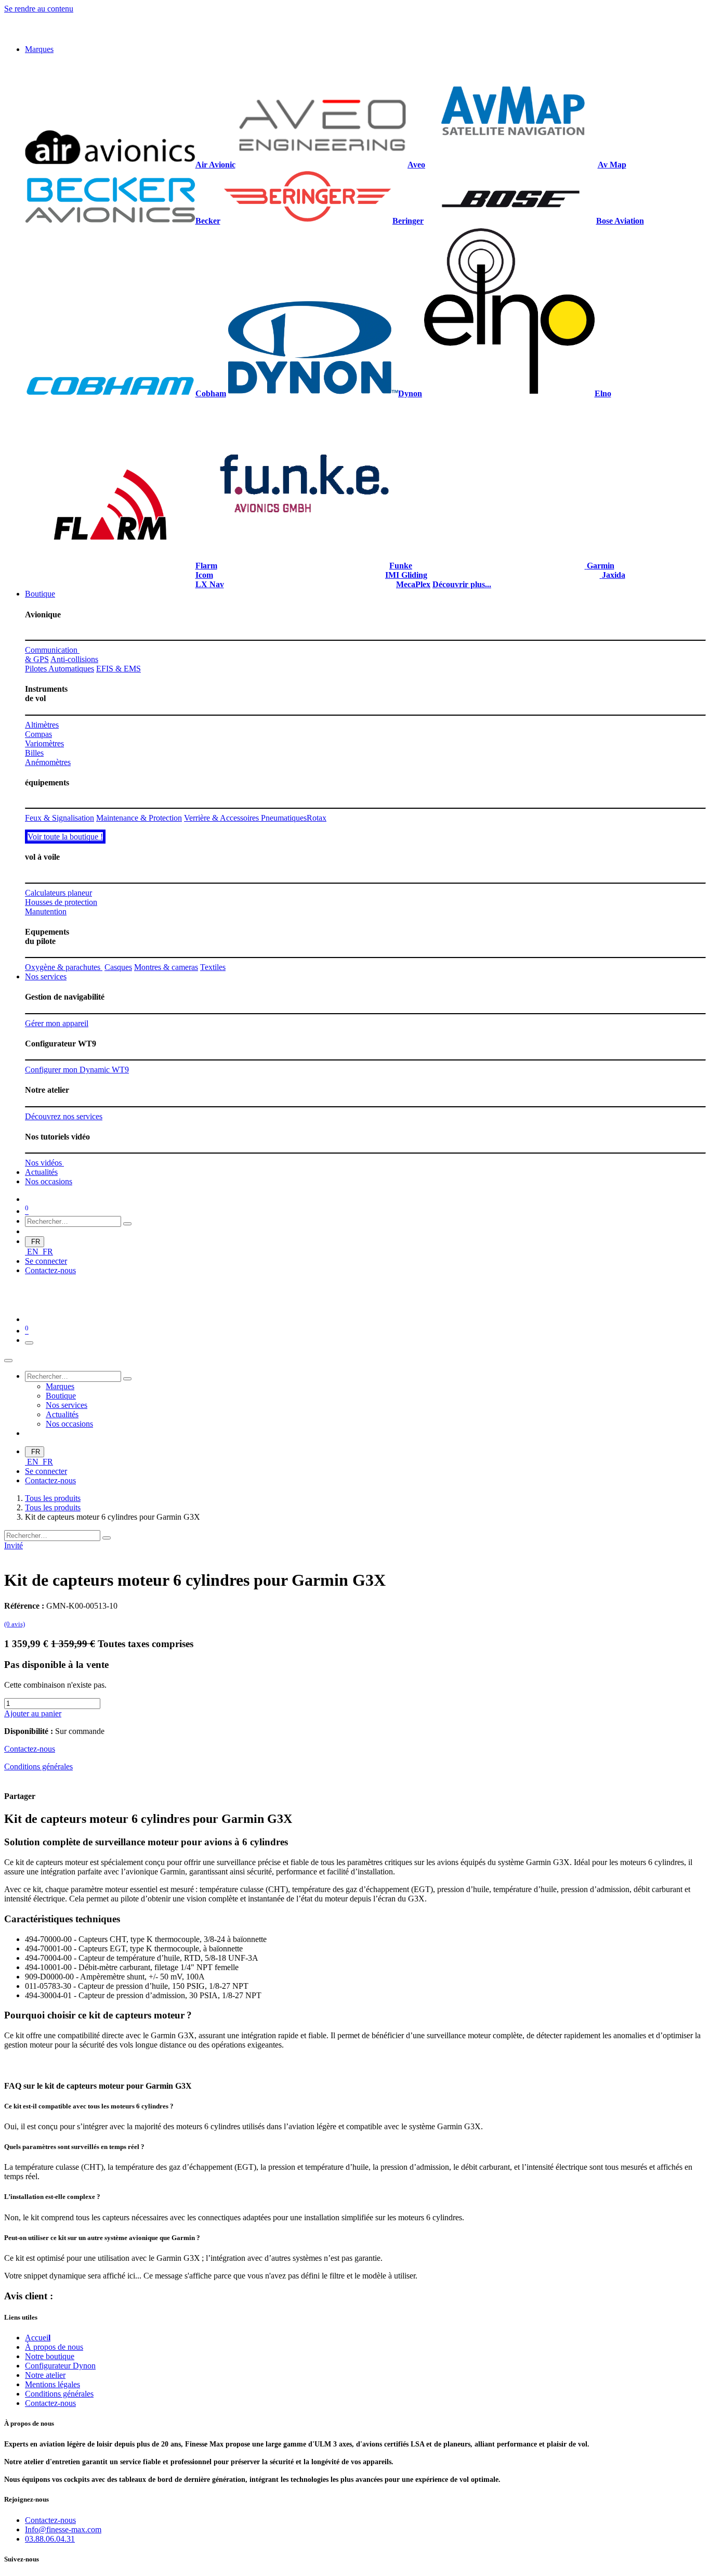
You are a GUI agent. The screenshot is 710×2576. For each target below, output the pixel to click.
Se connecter (46, 1261)
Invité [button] (14, 1545)
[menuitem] (39, 49)
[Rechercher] (127, 1224)
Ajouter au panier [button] (33, 1713)
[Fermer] (8, 1361)
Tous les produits (53, 1498)
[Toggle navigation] (29, 1343)
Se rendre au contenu (39, 9)
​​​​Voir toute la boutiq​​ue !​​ (65, 837)
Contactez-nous (50, 1270)
